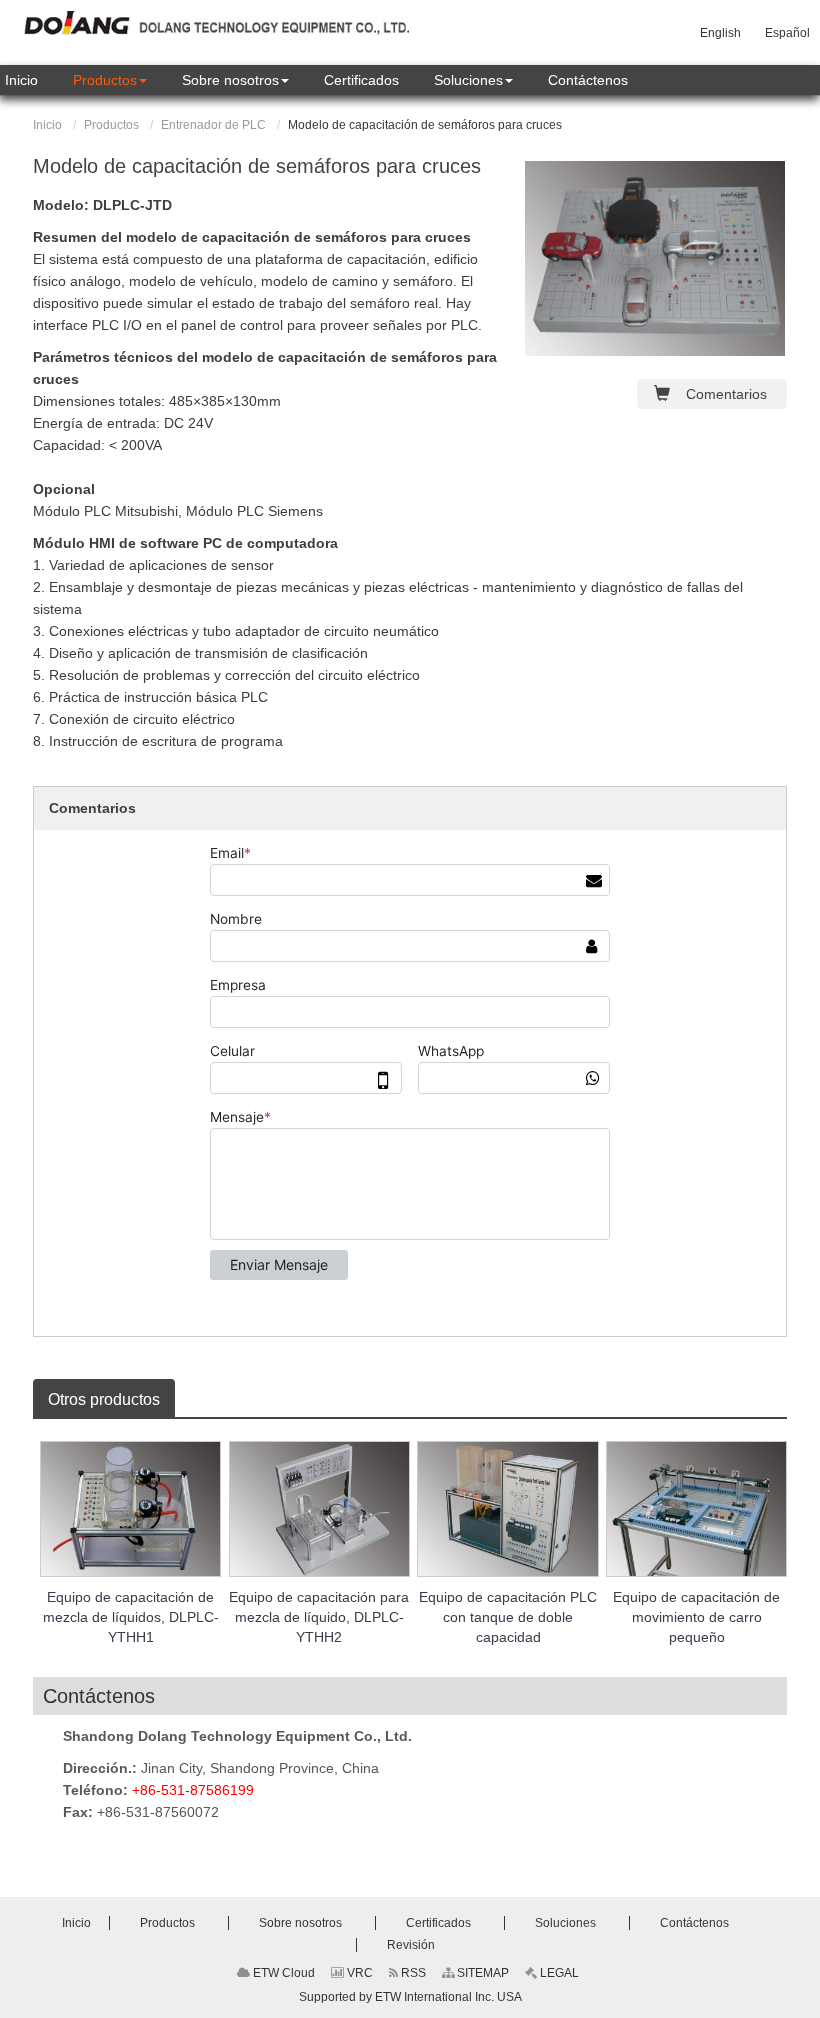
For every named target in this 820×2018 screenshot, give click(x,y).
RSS (412, 1973)
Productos (111, 125)
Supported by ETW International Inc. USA (410, 1997)
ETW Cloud (282, 1973)
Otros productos (104, 1399)
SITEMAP (481, 1973)
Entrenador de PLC (213, 125)
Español (787, 33)
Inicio (47, 125)
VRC (358, 1973)
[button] (110, 80)
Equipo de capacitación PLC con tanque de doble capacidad (508, 1617)
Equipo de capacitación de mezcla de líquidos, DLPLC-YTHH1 (131, 1617)
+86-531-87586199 (193, 1790)
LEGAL (558, 1973)
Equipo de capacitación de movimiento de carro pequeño (696, 1617)
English (720, 33)
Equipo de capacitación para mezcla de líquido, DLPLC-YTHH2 (319, 1617)
